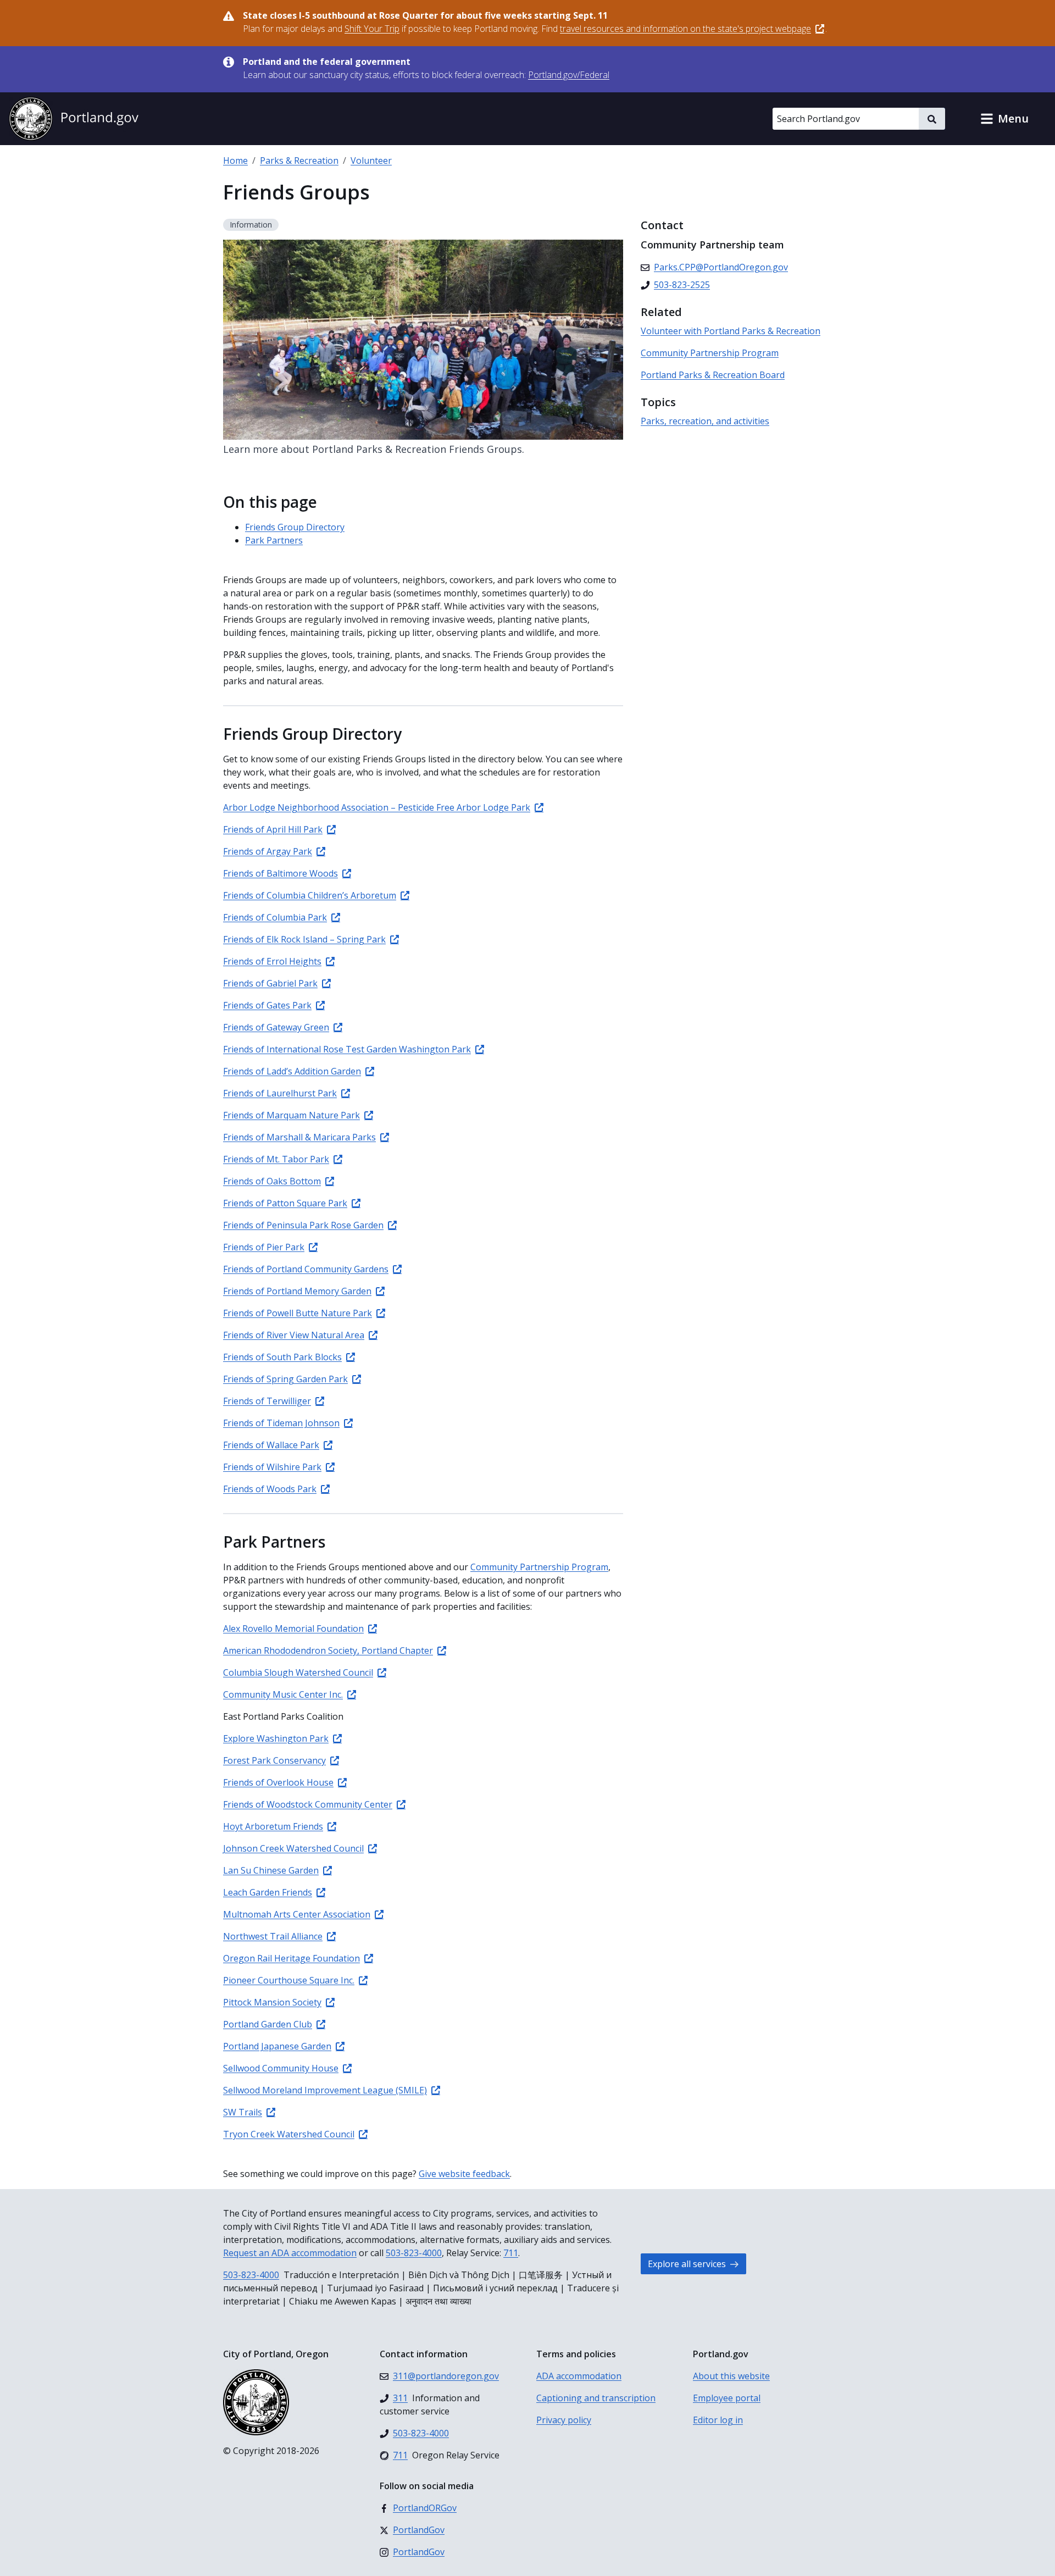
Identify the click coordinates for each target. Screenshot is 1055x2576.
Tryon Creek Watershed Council (289, 2134)
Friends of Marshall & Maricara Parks (299, 1137)
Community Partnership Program (539, 1567)
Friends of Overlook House (278, 1782)
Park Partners (274, 540)
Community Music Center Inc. (283, 1694)
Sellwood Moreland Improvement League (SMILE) (325, 2090)
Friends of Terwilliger (267, 1401)
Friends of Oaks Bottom (272, 1181)
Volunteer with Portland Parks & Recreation (731, 331)
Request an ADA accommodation (290, 2253)
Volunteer (371, 160)
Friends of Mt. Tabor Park (276, 1159)
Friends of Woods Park (270, 1489)
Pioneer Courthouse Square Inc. (289, 1980)
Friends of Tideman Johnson (281, 1423)
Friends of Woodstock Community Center (308, 1804)
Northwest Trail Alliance (273, 1936)
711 (511, 2253)
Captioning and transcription (596, 2398)
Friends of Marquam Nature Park (291, 1115)
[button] (1004, 119)
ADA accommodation (579, 2376)
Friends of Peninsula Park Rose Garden (303, 1225)
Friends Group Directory (295, 527)
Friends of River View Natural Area (294, 1335)
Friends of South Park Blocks (282, 1357)
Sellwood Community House (281, 2068)
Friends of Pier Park (264, 1247)
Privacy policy (564, 2420)
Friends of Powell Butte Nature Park (298, 1313)
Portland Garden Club (268, 2024)
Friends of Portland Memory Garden (297, 1291)
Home (235, 160)
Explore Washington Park (276, 1738)
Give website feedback (464, 2174)
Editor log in (718, 2420)
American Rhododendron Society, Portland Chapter (328, 1650)
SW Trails (243, 2112)
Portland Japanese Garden (277, 2046)
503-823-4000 (414, 2253)
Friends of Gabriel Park (270, 983)
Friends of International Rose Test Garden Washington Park (347, 1049)
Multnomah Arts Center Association (297, 1914)
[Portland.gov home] (74, 119)
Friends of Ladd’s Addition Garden (292, 1071)
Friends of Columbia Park (275, 917)
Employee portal (727, 2398)
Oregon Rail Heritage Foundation (291, 1958)
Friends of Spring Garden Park (285, 1379)
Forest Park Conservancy (274, 1760)
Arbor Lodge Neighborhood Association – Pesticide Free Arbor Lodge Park (377, 807)
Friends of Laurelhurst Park (280, 1093)
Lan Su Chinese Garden (271, 1870)
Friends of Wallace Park (271, 1445)
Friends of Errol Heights (272, 961)
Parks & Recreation (299, 160)
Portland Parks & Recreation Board (713, 375)
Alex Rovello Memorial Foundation (293, 1628)
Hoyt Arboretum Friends (273, 1826)
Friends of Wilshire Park (272, 1467)
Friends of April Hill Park (273, 829)
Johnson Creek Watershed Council (293, 1848)
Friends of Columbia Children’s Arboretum (310, 895)
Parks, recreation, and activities (705, 421)
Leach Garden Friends (268, 1892)
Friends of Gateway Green (276, 1027)
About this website (731, 2376)
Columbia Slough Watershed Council (298, 1672)
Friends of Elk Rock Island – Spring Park (304, 939)
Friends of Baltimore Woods (281, 873)
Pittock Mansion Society (272, 2002)
